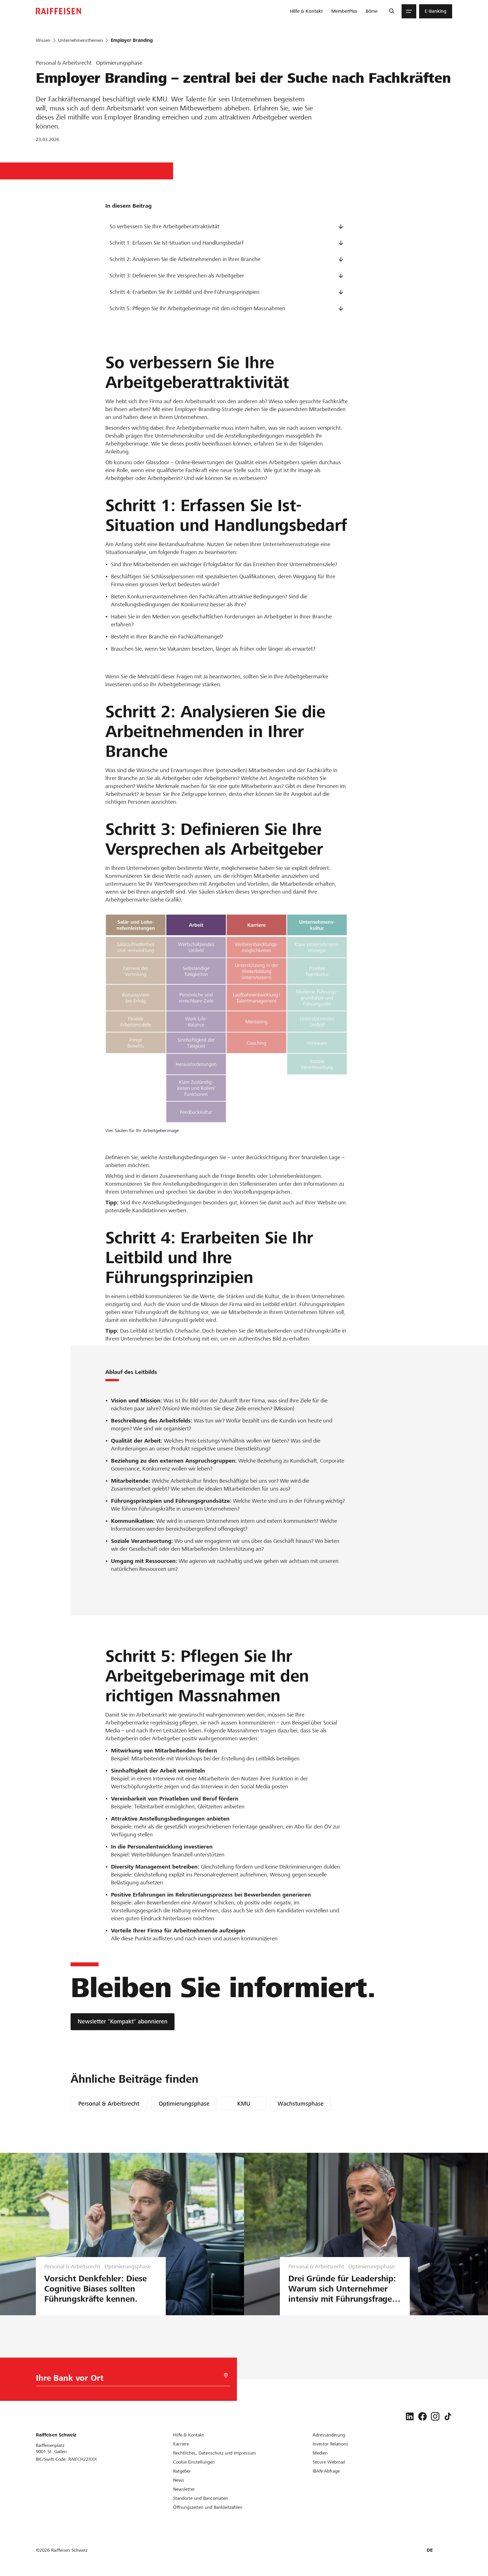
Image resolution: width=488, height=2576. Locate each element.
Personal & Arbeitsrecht (109, 2104)
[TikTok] (448, 2416)
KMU (244, 2104)
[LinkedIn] (410, 2416)
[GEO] (226, 2376)
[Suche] (392, 11)
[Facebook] (422, 2416)
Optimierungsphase (184, 2104)
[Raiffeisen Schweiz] (58, 11)
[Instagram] (435, 2416)
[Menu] (409, 11)
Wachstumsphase (301, 2104)
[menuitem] (306, 11)
